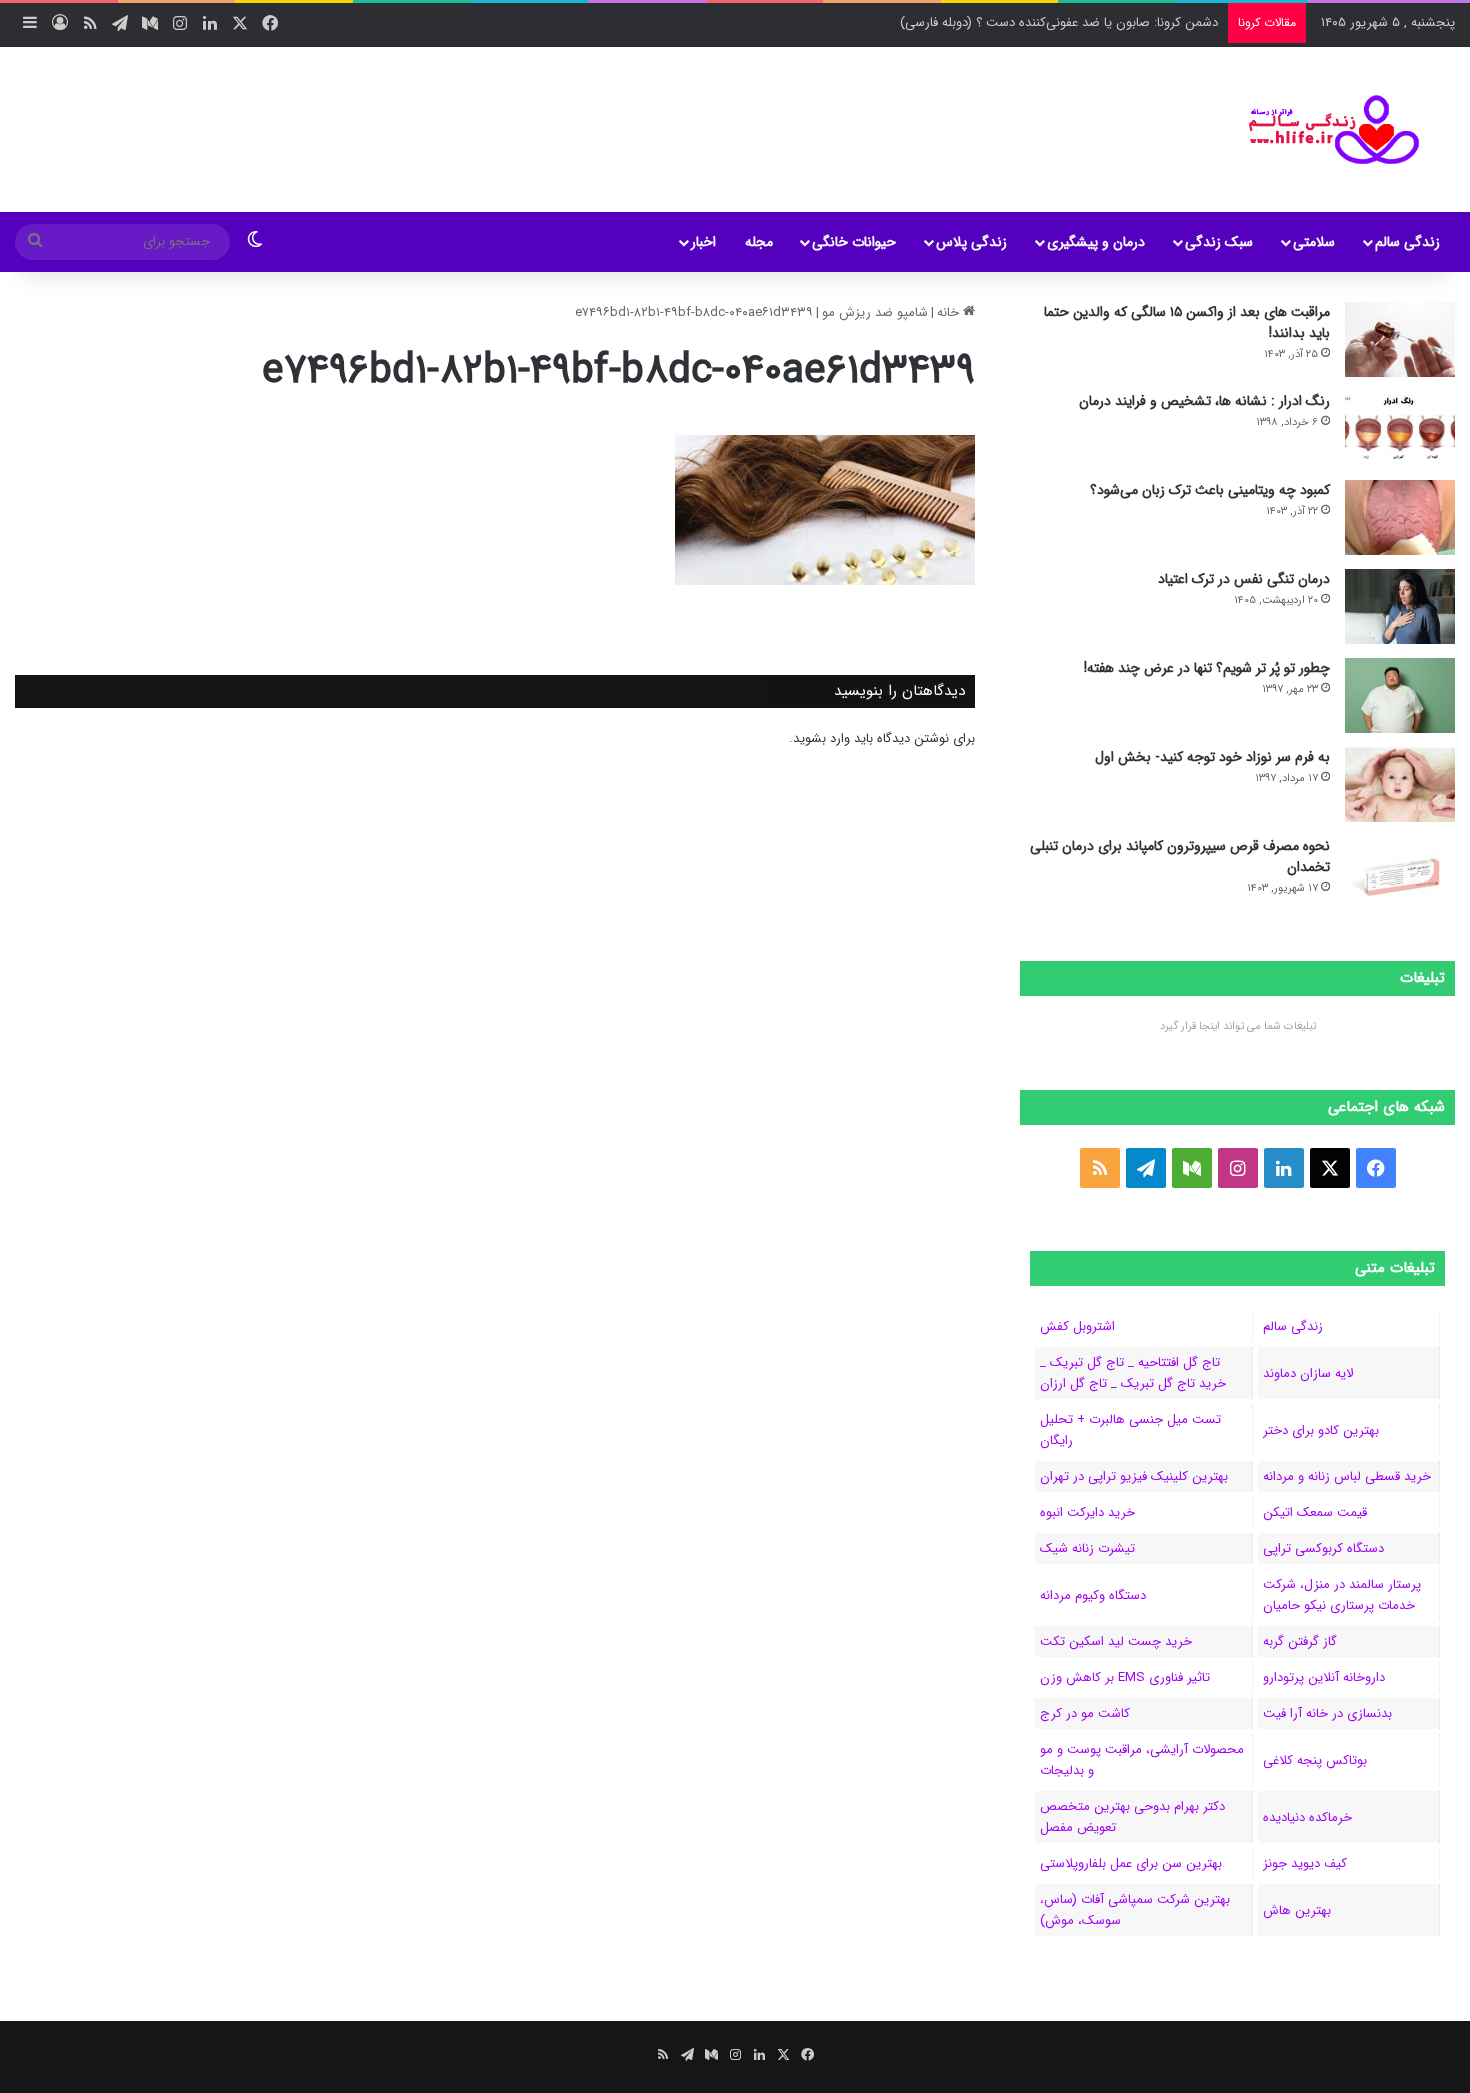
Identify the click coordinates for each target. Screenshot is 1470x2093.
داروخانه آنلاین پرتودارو (1324, 1677)
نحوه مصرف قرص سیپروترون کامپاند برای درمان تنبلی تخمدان (1180, 856)
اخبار (703, 242)
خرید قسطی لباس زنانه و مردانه (1347, 1476)
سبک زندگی (1219, 242)
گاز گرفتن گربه (1300, 1641)
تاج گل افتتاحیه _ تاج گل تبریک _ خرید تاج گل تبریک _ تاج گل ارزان (1133, 1373)
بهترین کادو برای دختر (1321, 1430)
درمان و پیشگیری (1096, 242)
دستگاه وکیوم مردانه (1093, 1595)
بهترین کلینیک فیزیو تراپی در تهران (1134, 1476)
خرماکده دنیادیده (1307, 1817)
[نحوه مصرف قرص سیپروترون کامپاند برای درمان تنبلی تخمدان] (1400, 873)
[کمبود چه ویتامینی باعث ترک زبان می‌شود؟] (1400, 517)
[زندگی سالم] (1321, 129)
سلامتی (1314, 242)
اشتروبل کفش (1077, 1326)
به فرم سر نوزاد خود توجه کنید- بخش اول (1212, 757)
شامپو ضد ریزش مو (875, 312)
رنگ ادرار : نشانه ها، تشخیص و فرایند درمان (1204, 401)
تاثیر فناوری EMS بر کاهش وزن (1125, 1677)
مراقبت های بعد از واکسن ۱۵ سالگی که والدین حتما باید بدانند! (1187, 322)
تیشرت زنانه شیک (1087, 1548)
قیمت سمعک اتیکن (1315, 1512)
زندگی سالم (1407, 242)
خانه (950, 312)
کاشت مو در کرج (1085, 1713)
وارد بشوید (821, 738)
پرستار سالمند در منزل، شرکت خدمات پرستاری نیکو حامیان (1342, 1595)
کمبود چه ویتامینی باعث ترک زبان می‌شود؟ (1210, 490)
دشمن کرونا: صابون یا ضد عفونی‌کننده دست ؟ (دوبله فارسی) (1059, 22)
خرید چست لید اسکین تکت (1116, 1641)
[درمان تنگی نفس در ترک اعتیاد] (1400, 606)
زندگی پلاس (971, 242)
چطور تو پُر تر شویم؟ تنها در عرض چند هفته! (1207, 668)
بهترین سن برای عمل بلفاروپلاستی (1131, 1863)
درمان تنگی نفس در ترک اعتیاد (1244, 579)
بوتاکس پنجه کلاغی (1315, 1760)
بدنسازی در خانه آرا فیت (1327, 1713)
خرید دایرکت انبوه (1087, 1512)
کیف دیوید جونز (1305, 1863)
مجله (759, 242)
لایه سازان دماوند (1308, 1373)
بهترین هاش (1297, 1910)
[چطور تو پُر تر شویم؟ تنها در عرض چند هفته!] (1400, 695)
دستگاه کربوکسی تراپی (1323, 1548)
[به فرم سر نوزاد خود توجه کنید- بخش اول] (1400, 784)
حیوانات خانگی (854, 242)
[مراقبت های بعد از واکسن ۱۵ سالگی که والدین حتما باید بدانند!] (1400, 339)
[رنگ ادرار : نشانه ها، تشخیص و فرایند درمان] (1400, 428)
